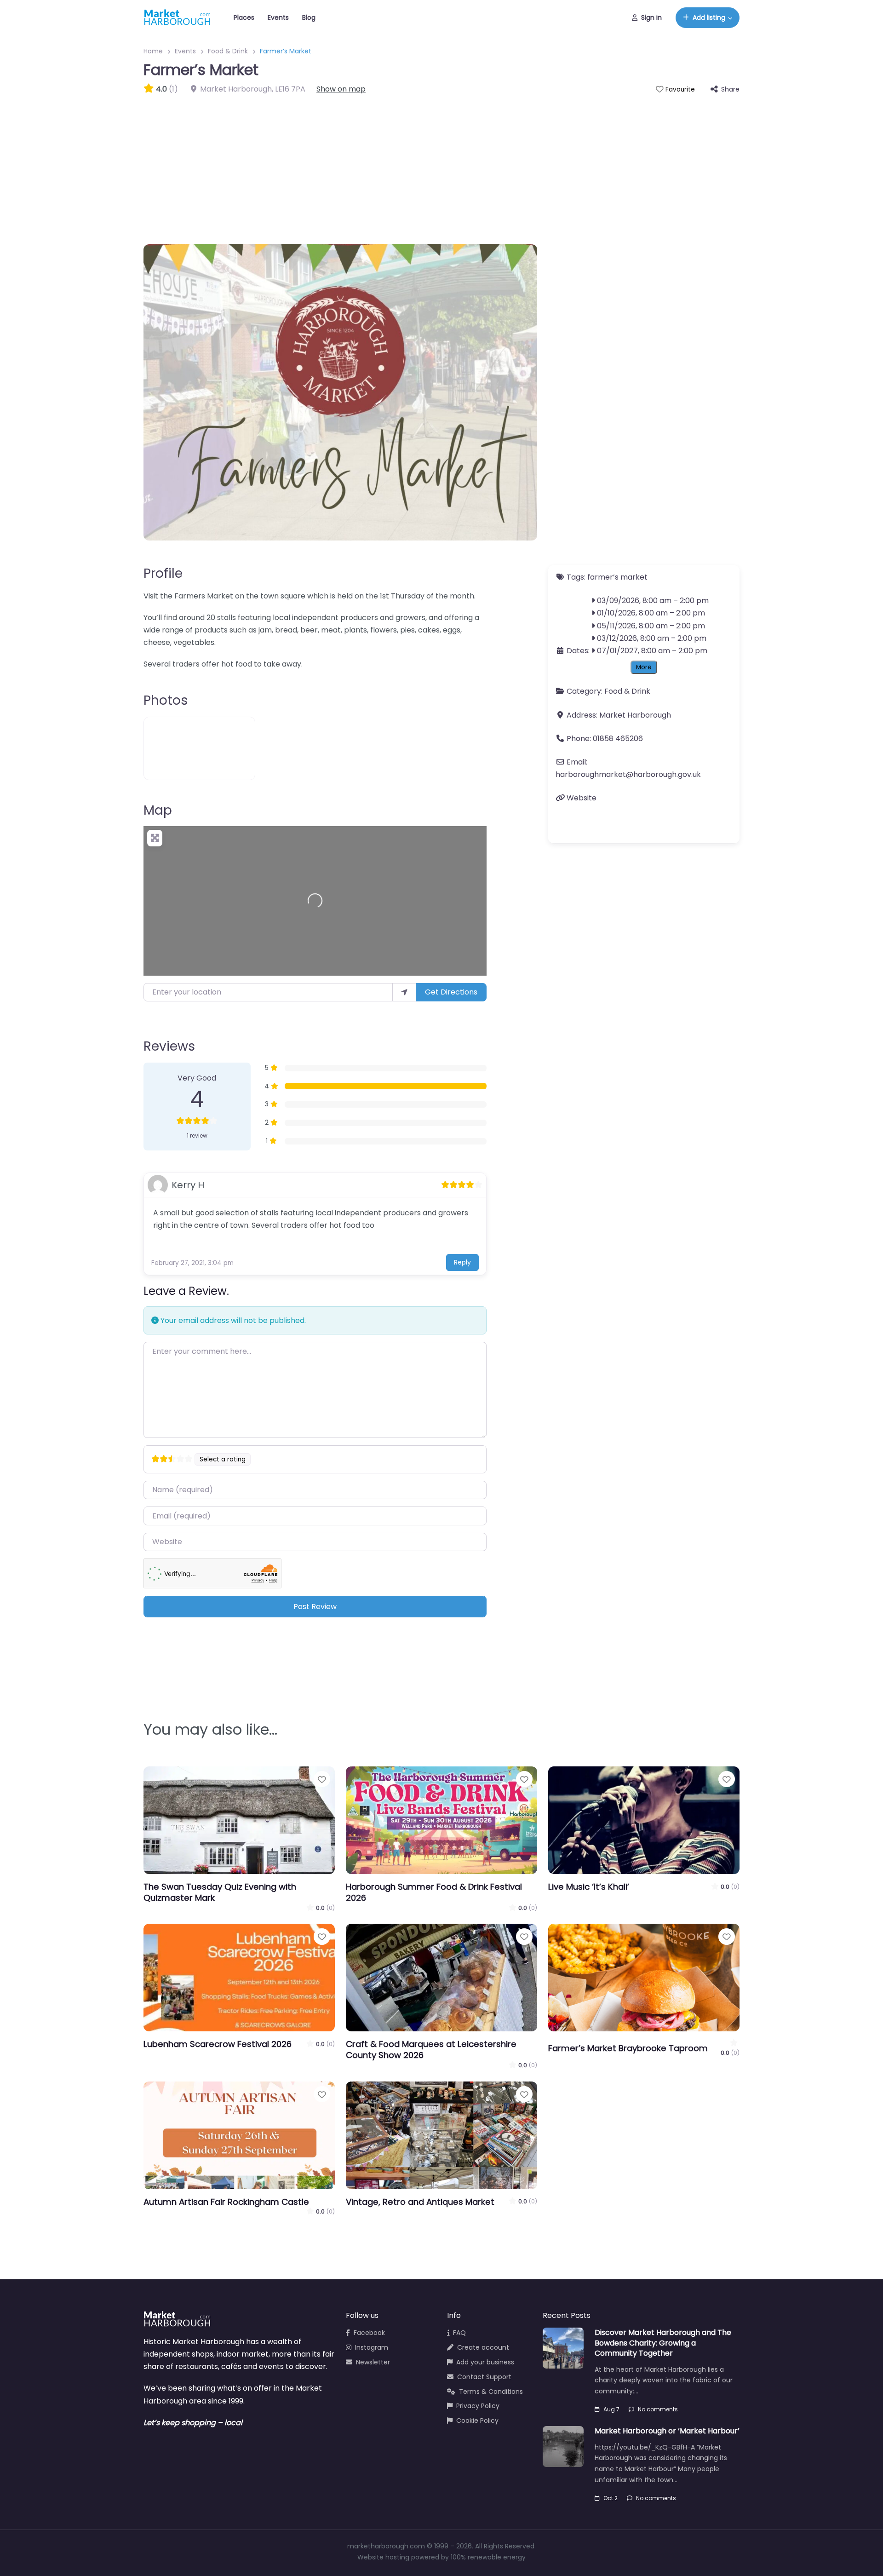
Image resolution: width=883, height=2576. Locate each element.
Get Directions (451, 992)
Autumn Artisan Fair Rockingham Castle (226, 2202)
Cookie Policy (477, 2421)
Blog (309, 17)
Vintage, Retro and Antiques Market (420, 2202)
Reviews (169, 1046)
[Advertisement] (441, 164)
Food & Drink (228, 51)
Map (158, 810)
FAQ (459, 2333)
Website (582, 798)
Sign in (651, 17)
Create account (483, 2347)
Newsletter (373, 2362)
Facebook (369, 2333)
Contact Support (484, 2377)
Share (730, 89)
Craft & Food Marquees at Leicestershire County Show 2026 (431, 2050)
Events (278, 17)
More (644, 667)
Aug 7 (611, 2409)
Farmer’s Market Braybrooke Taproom (628, 2048)
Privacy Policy (478, 2406)
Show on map (341, 89)
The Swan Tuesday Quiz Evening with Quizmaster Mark (220, 1892)
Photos (166, 700)
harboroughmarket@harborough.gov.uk (628, 774)
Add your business (485, 2362)
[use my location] (404, 992)
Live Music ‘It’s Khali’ (589, 1887)
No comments (658, 2409)
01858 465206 (618, 739)
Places (244, 17)
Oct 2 (611, 2498)
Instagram (372, 2347)
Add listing (709, 17)
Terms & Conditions (491, 2392)
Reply (462, 1262)
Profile (163, 573)
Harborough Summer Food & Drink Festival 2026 (434, 1892)
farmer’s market (617, 577)
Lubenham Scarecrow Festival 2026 (218, 2044)
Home (153, 51)
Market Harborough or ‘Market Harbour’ (667, 2431)
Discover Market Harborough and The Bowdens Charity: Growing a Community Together (663, 2343)
